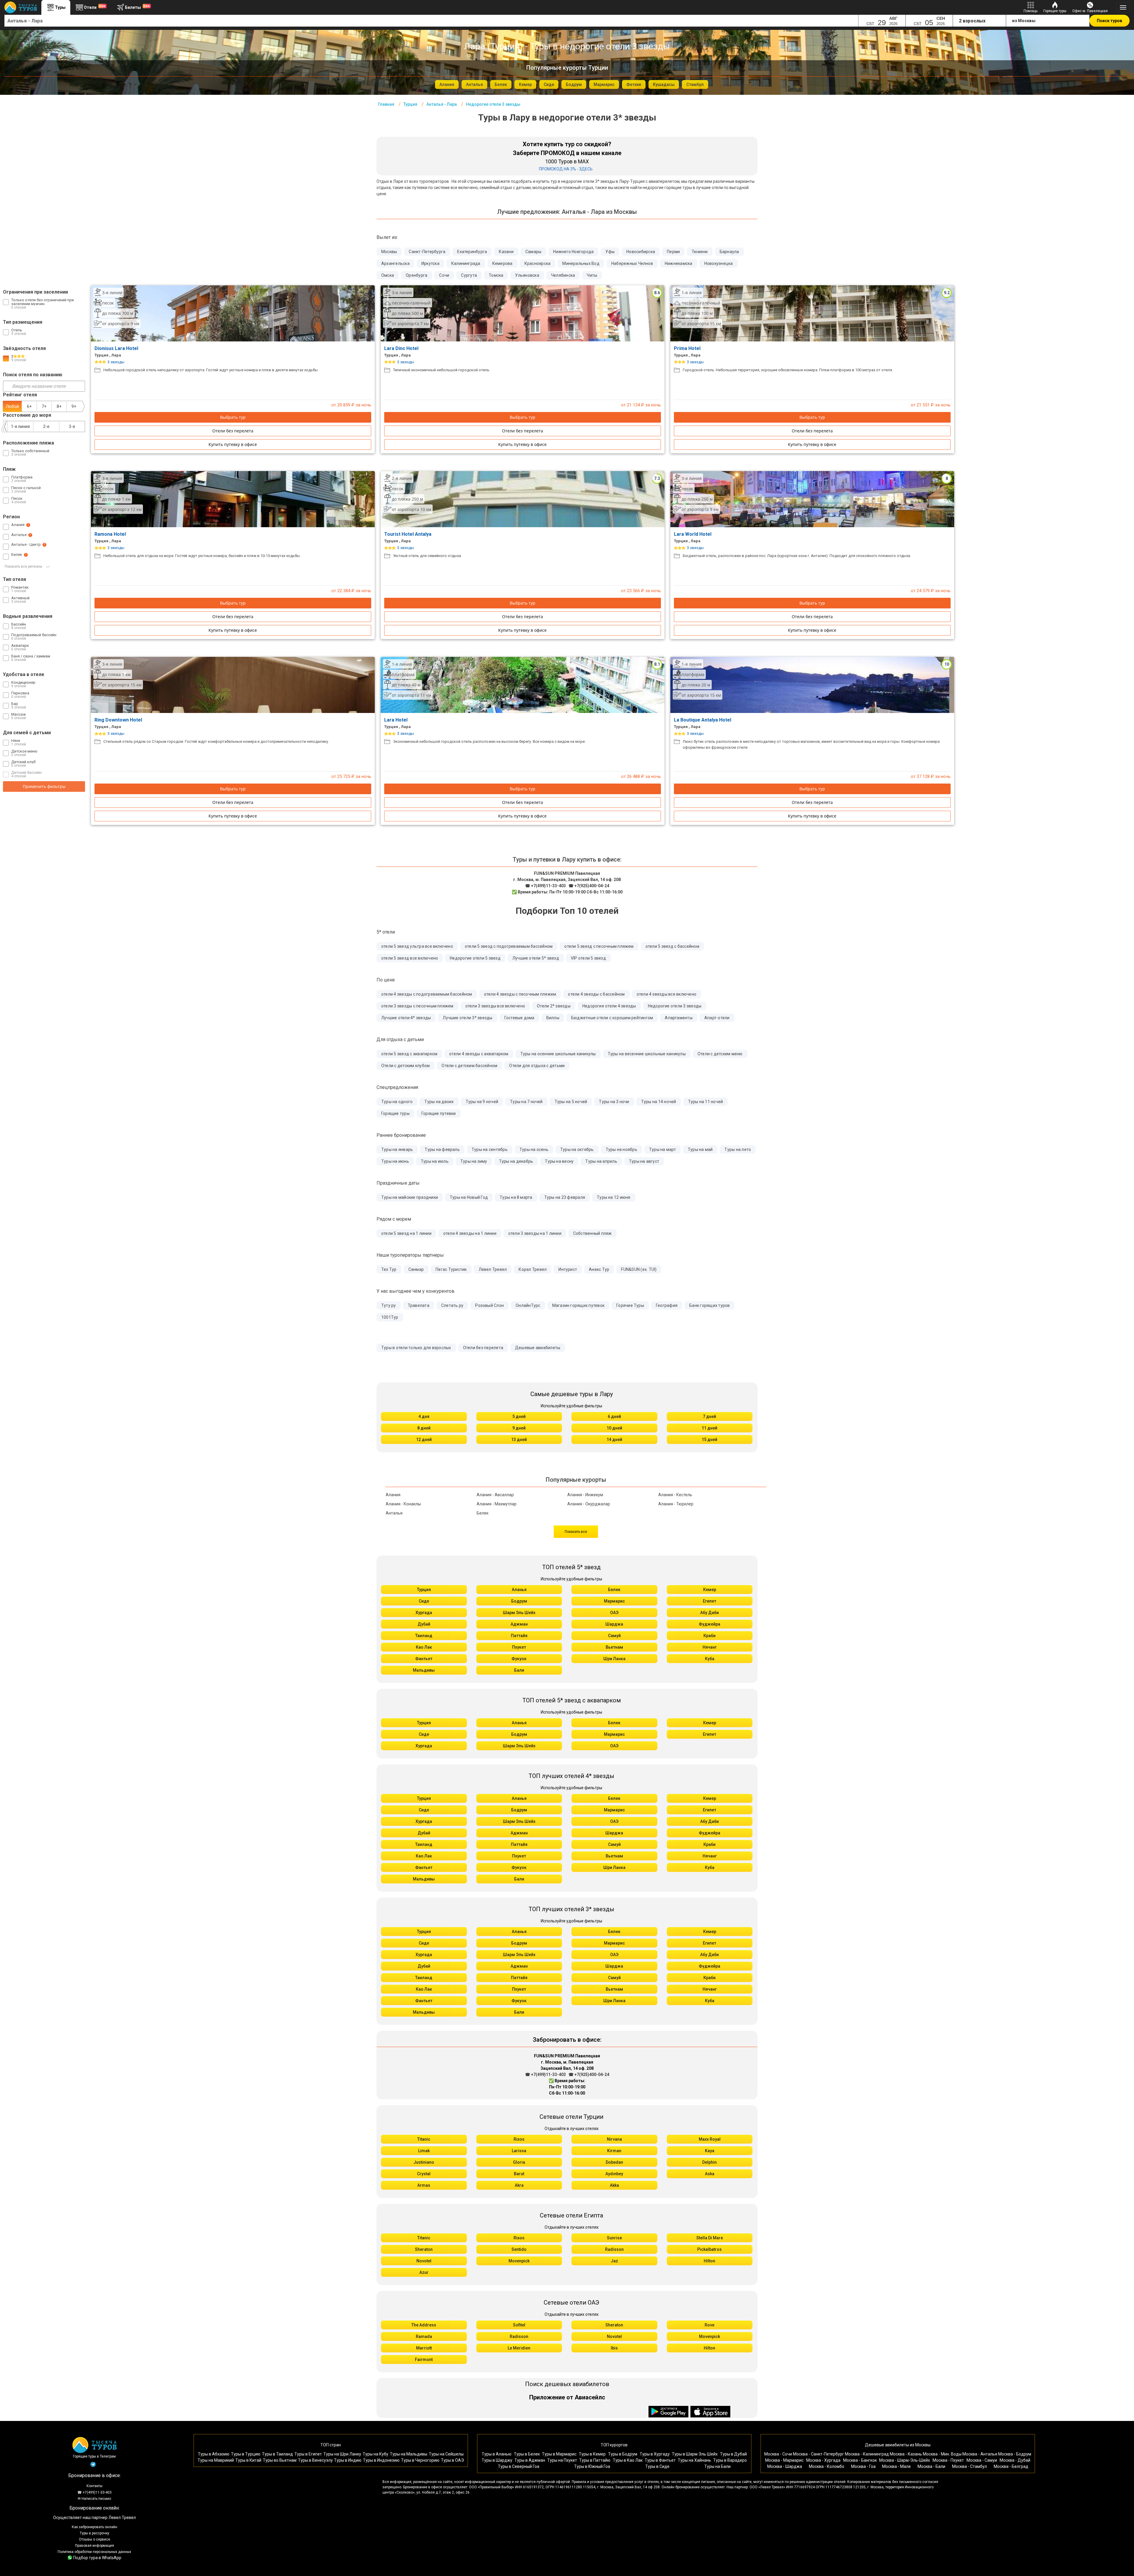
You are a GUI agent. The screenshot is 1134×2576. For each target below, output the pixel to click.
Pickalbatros (709, 2249)
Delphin (709, 2162)
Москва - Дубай (1015, 2460)
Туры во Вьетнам (280, 2460)
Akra (519, 2185)
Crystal (424, 2174)
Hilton (709, 2261)
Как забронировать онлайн (94, 2527)
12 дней (424, 1440)
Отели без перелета (233, 431)
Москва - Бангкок (860, 2460)
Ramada (424, 2336)
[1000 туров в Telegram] (93, 2466)
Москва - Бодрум (1015, 2454)
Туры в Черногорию (420, 2460)
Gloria (519, 2162)
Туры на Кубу (375, 2454)
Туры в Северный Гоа (519, 2466)
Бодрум (519, 1601)
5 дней (519, 1416)
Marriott (424, 2348)
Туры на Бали (717, 2466)
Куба (710, 1659)
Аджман (519, 1624)
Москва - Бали (931, 2466)
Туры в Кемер (592, 2454)
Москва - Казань (906, 2454)
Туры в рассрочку (94, 2533)
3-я (72, 426)
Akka (614, 2185)
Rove (709, 2325)
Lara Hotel (396, 720)
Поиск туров (1109, 21)
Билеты (137, 7)
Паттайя (519, 1636)
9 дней (519, 1428)
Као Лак (424, 1647)
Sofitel (519, 2325)
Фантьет (424, 1659)
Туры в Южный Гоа (592, 2466)
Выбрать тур (233, 417)
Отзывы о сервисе (94, 2539)
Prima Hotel (688, 348)
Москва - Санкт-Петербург (818, 2454)
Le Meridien (519, 2348)
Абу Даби (709, 1613)
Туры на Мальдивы (409, 2454)
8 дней (424, 1428)
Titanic (424, 2139)
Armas (424, 2185)
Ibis (614, 2348)
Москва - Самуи (982, 2460)
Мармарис (614, 1601)
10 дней (614, 1428)
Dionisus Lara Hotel (117, 348)
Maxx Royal (710, 2139)
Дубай (424, 1624)
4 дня (424, 1416)
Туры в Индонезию (381, 2460)
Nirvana (614, 2139)
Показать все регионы (24, 566)
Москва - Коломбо (827, 2466)
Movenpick (519, 2261)
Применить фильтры (44, 786)
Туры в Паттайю (595, 2460)
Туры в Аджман (530, 2460)
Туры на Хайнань (694, 2460)
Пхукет (519, 1647)
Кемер (710, 1590)
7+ (44, 406)
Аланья (519, 1590)
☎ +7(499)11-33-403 (545, 886)
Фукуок (519, 1659)
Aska (710, 2174)
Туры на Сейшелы (446, 2454)
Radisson (614, 2249)
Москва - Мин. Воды (942, 2454)
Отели (95, 7)
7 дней (709, 1416)
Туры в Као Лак (628, 2460)
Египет (709, 1601)
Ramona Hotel (111, 534)
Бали (519, 1670)
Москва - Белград (1011, 2466)
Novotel (424, 2261)
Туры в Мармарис (559, 2454)
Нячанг (710, 1647)
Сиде (424, 1601)
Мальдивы (424, 1670)
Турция (424, 1590)
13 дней (519, 1440)
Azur (424, 2272)
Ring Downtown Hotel (119, 720)
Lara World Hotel (693, 534)
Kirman (614, 2151)
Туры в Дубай (733, 2454)
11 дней (709, 1428)
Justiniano (424, 2162)
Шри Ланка (614, 1659)
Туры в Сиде (657, 2466)
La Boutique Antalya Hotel (703, 720)
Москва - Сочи (778, 2454)
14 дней (614, 1440)
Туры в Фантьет (660, 2460)
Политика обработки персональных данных (94, 2552)
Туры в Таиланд (277, 2454)
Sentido (519, 2249)
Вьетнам (614, 1647)
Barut (519, 2174)
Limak (424, 2151)
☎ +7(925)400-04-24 (589, 886)
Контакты (94, 2486)
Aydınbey (614, 2174)
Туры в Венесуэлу (315, 2460)
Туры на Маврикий (216, 2460)
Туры (60, 7)
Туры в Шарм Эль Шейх (695, 2454)
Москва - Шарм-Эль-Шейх (905, 2460)
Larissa (519, 2151)
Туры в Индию (348, 2460)
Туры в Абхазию (214, 2454)
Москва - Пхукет (948, 2460)
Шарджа (614, 1624)
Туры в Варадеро (730, 2460)
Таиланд (424, 1636)
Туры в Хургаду (655, 2454)
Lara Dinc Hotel (402, 348)
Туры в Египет (308, 2454)
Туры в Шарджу (497, 2460)
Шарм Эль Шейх (519, 1613)
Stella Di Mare (710, 2238)
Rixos (519, 2139)
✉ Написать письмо (94, 2499)
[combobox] (431, 21)
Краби (709, 1636)
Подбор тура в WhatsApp (97, 2558)
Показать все (576, 1532)
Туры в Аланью (497, 2454)
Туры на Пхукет (562, 2460)
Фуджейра (709, 1624)
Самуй (614, 1636)
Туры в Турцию (246, 2454)
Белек (614, 1590)
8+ (59, 406)
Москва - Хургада (823, 2460)
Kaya (710, 2151)
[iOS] (711, 2412)
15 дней (709, 1440)
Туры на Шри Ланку (342, 2454)
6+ (29, 406)
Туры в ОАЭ (452, 2460)
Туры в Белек (527, 2454)
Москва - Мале (896, 2466)
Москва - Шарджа (785, 2466)
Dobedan (614, 2162)
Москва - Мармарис (784, 2460)
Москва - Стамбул (970, 2466)
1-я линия (20, 426)
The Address (424, 2325)
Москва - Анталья (980, 2454)
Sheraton (424, 2249)
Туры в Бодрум (623, 2454)
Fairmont (424, 2360)
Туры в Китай (248, 2460)
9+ (74, 406)
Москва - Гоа (863, 2466)
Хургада (424, 1613)
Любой (12, 406)
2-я (46, 426)
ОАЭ (614, 1613)
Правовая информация (94, 2546)
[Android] (669, 2412)
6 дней (614, 1416)
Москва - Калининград (867, 2454)
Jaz (614, 2261)
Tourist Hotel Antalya (408, 534)
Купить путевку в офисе (233, 444)
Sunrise (614, 2238)
